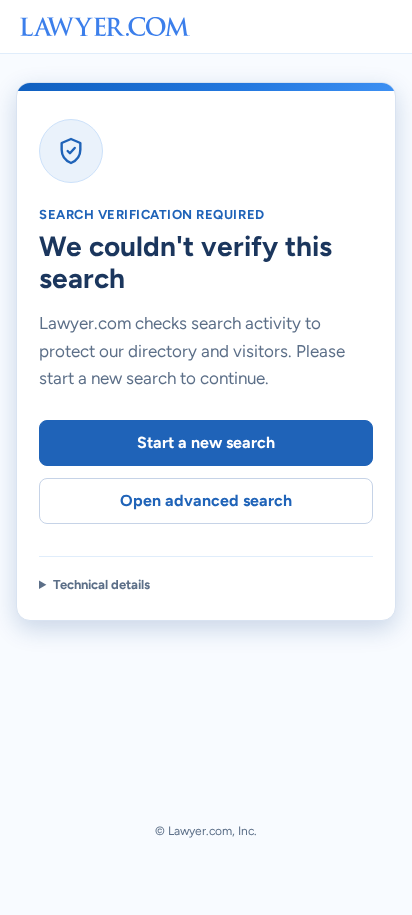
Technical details (101, 584)
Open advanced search (206, 500)
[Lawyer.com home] (105, 26)
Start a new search (206, 442)
